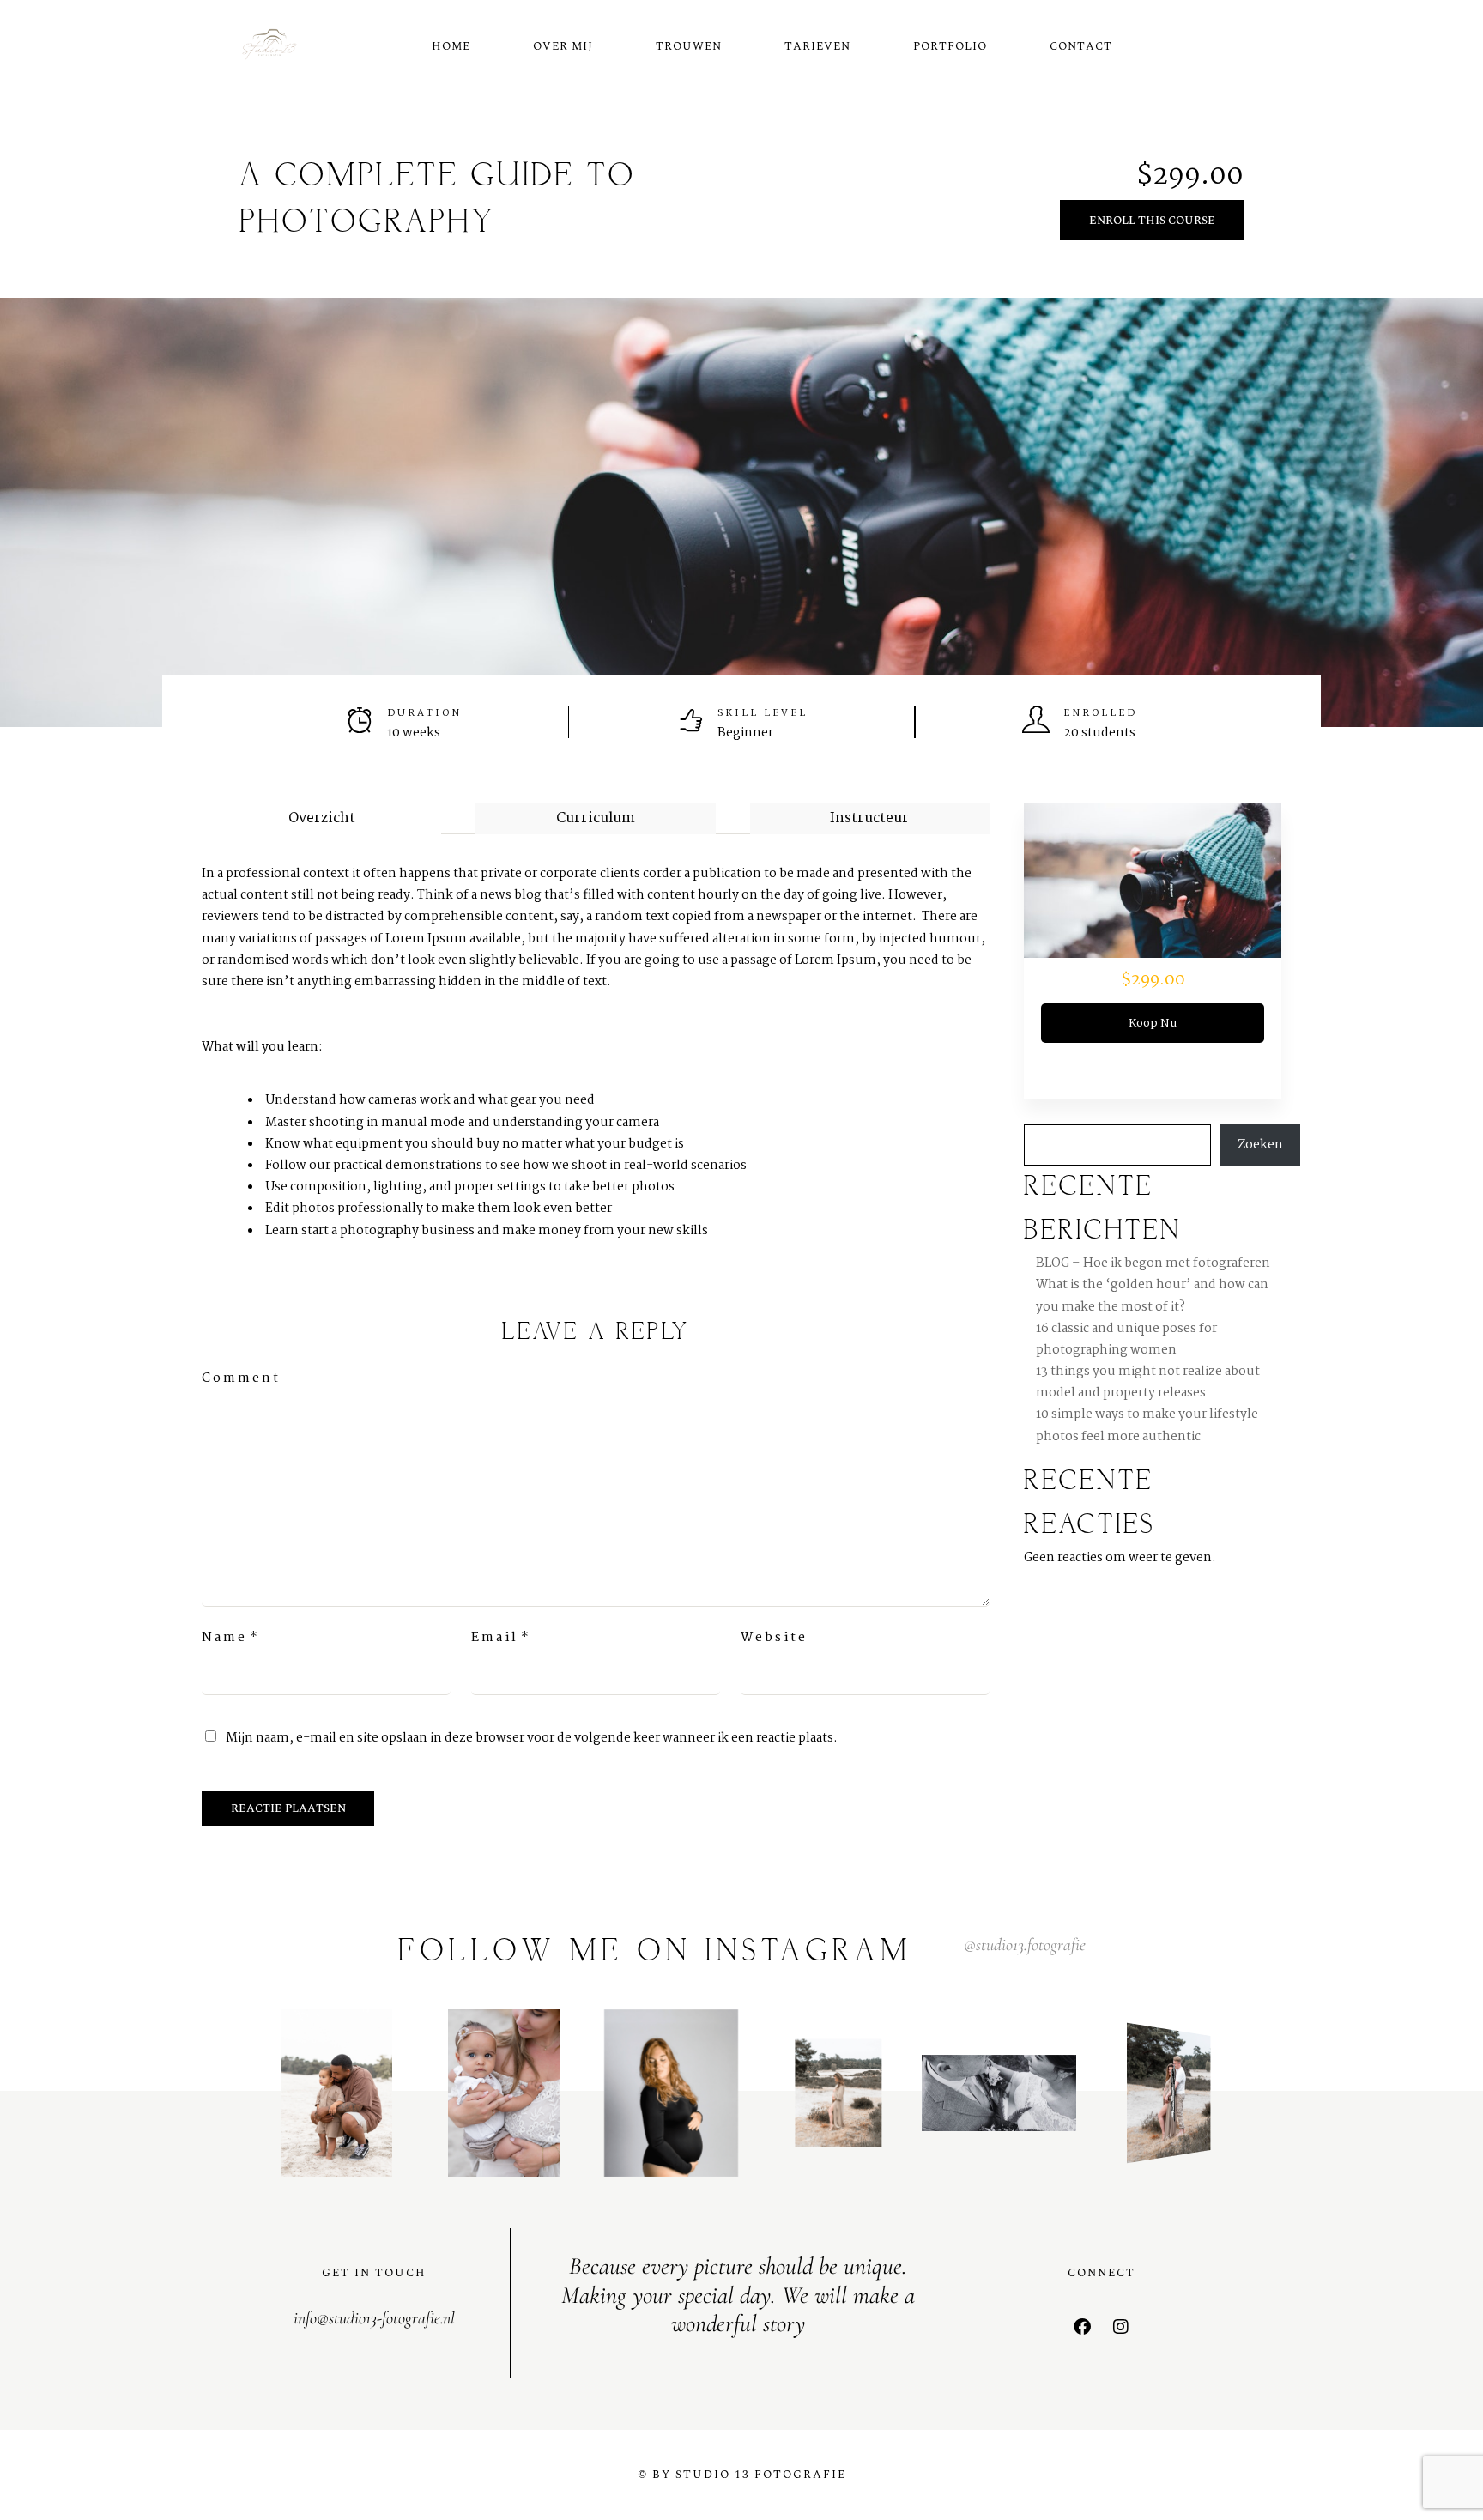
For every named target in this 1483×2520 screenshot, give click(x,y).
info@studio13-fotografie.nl (374, 2318)
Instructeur (869, 818)
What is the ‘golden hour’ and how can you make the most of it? (1152, 1296)
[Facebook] (1082, 2327)
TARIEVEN (817, 46)
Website (774, 1638)
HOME (451, 46)
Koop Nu (1153, 1023)
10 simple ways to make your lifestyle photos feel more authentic (1147, 1425)
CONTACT (1081, 46)
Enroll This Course (1152, 221)
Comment (241, 1378)
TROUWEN (689, 46)
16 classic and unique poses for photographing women (1126, 1339)
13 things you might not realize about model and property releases (1148, 1382)
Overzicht (322, 818)
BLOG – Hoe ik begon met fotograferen (1153, 1263)
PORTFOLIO (950, 46)
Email (495, 1638)
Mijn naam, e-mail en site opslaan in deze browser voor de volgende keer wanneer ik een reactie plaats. (532, 1738)
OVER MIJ (563, 46)
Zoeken (1260, 1145)
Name (224, 1638)
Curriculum (596, 818)
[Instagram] (1121, 2327)
